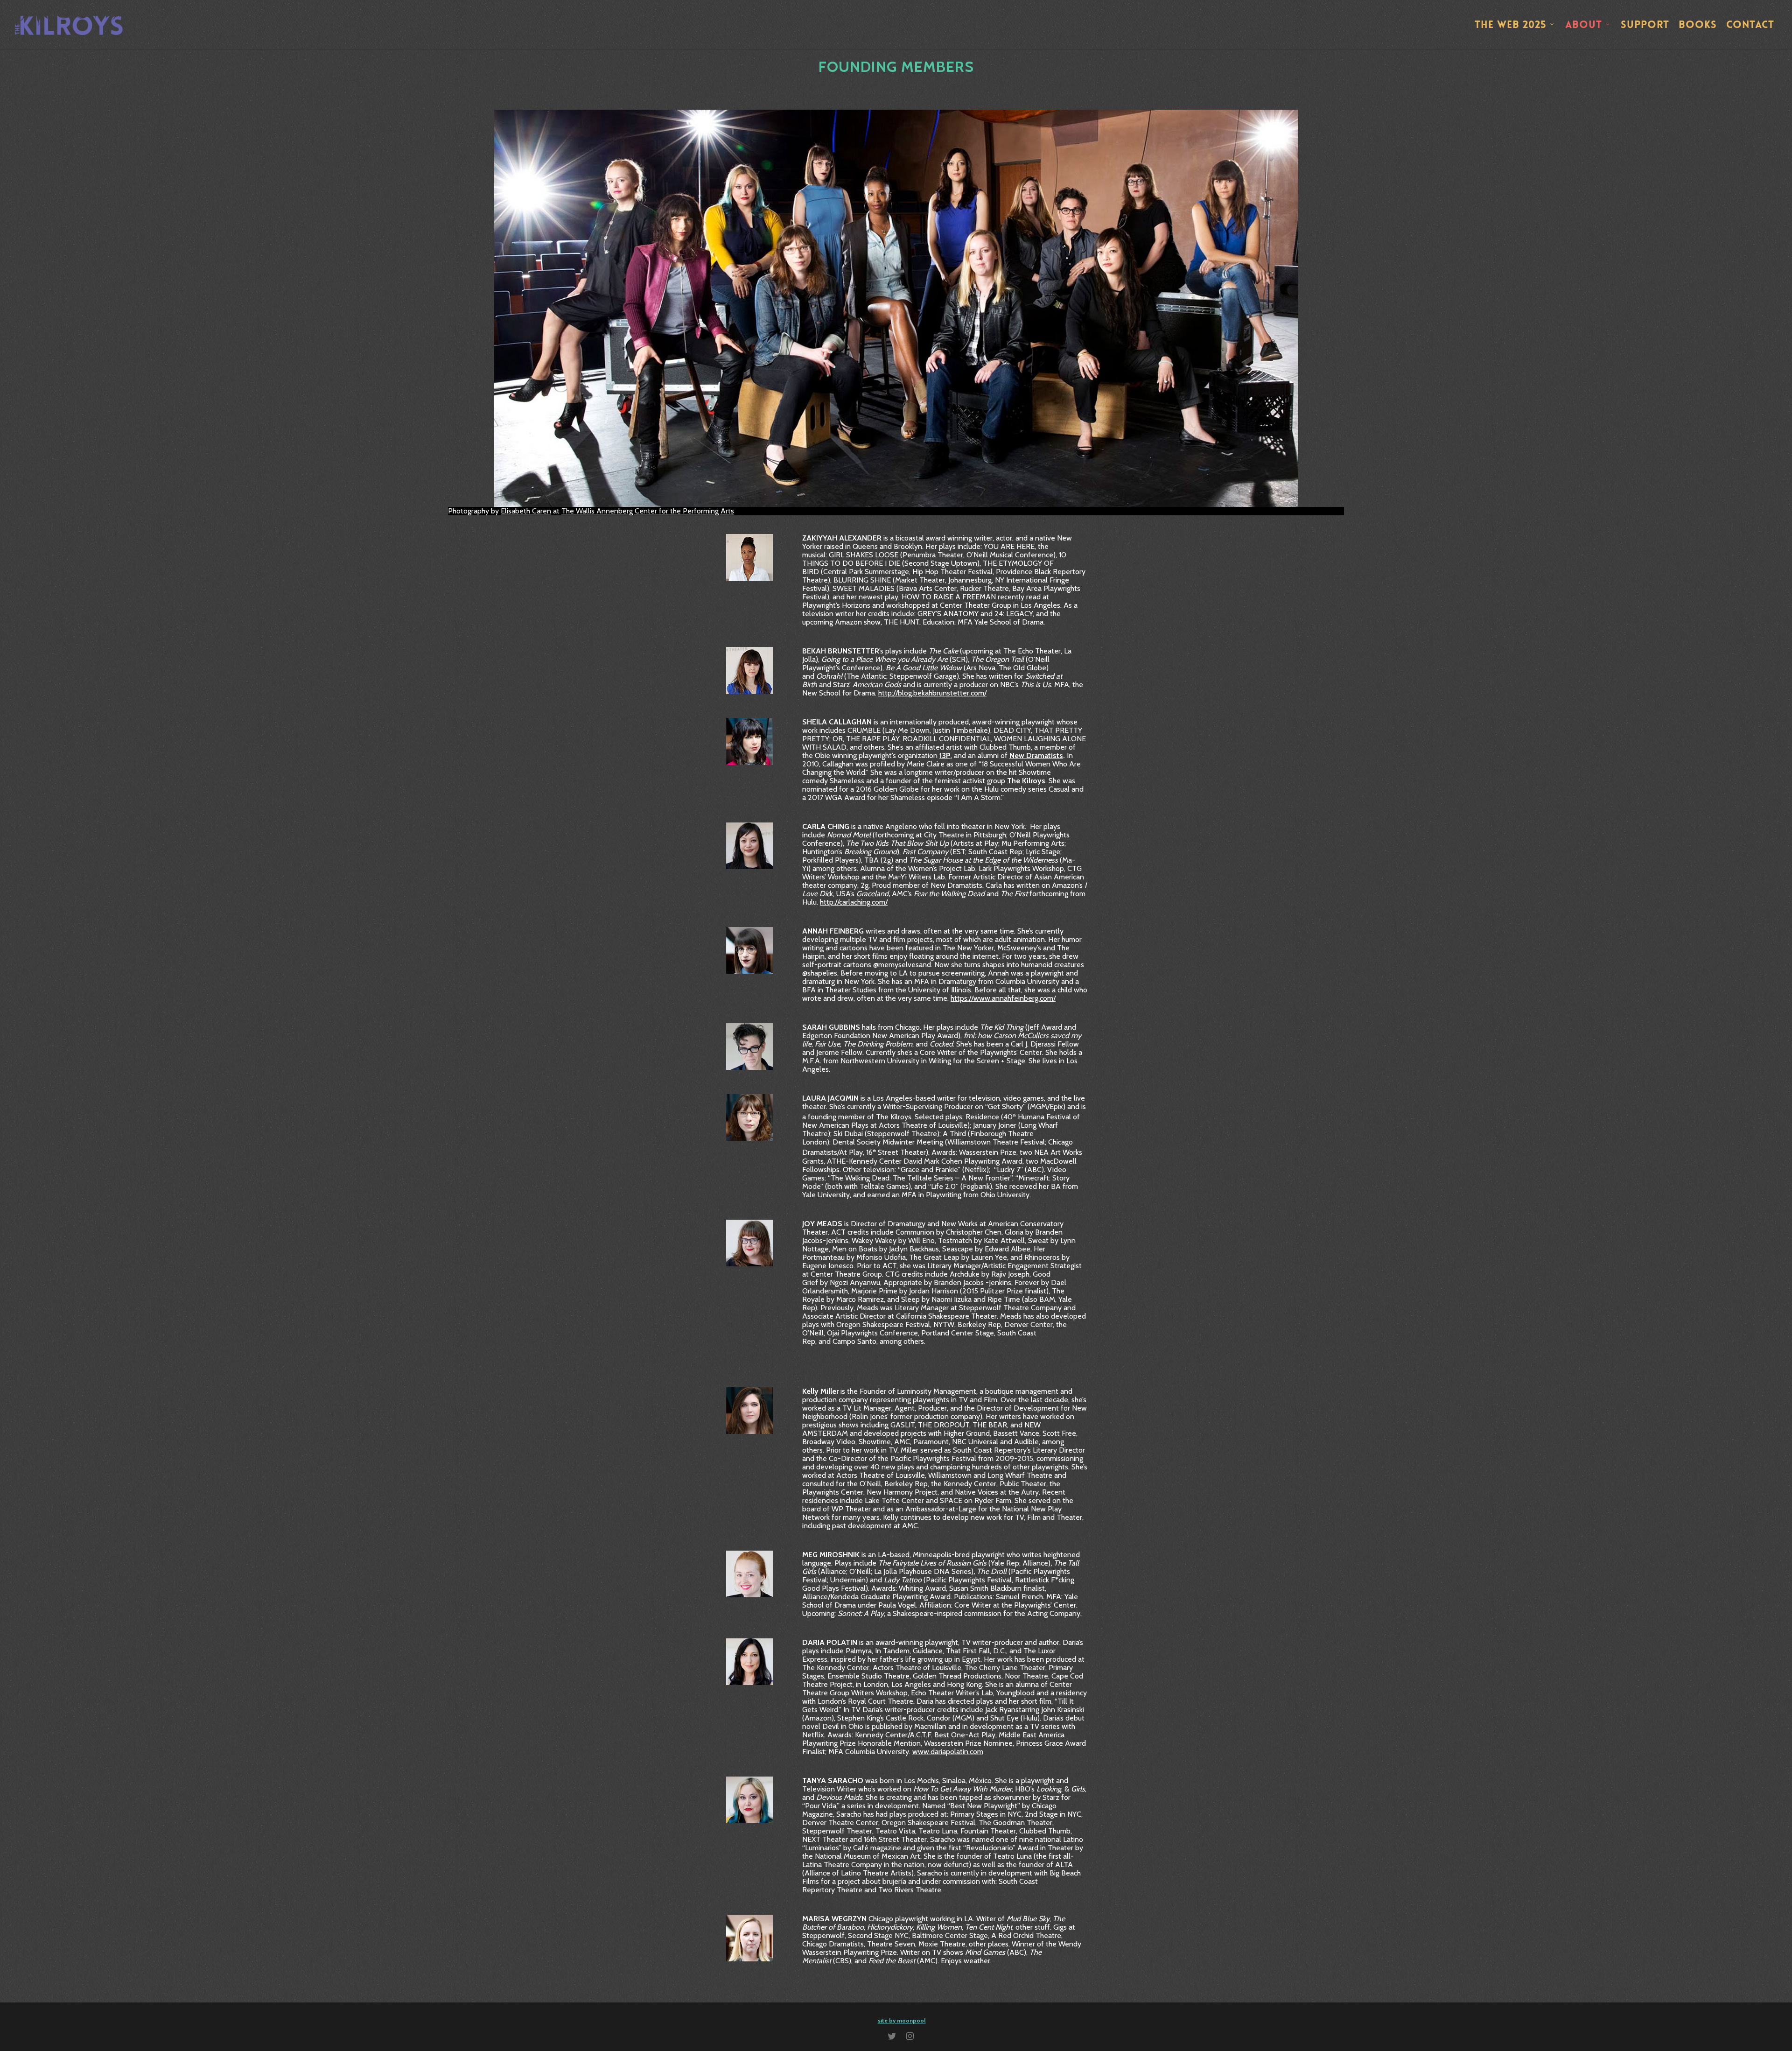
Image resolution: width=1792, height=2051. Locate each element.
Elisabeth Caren (526, 511)
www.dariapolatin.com (948, 1752)
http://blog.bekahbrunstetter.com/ (932, 693)
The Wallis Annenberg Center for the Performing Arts (648, 511)
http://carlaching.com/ (854, 902)
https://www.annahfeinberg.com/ (1003, 998)
